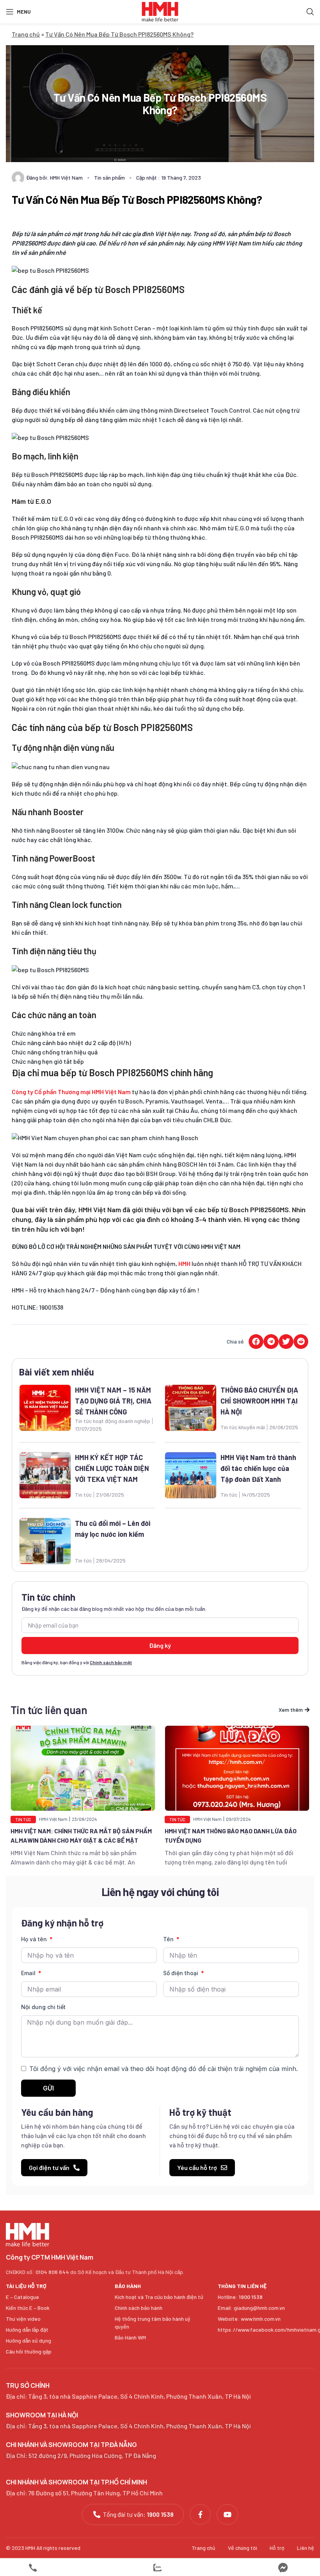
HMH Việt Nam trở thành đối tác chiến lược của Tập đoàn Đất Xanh (258, 1468)
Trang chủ (26, 34)
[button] (256, 1342)
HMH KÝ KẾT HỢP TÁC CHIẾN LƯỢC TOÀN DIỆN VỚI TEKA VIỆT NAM (112, 1468)
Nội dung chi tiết (43, 2007)
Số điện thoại (181, 1973)
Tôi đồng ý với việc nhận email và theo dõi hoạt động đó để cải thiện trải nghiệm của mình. (164, 2069)
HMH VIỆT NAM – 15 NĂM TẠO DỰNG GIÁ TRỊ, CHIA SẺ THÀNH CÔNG (113, 1401)
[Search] (310, 12)
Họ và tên (35, 1939)
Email (29, 1973)
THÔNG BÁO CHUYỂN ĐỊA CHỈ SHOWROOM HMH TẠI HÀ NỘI (259, 1401)
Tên (169, 1939)
